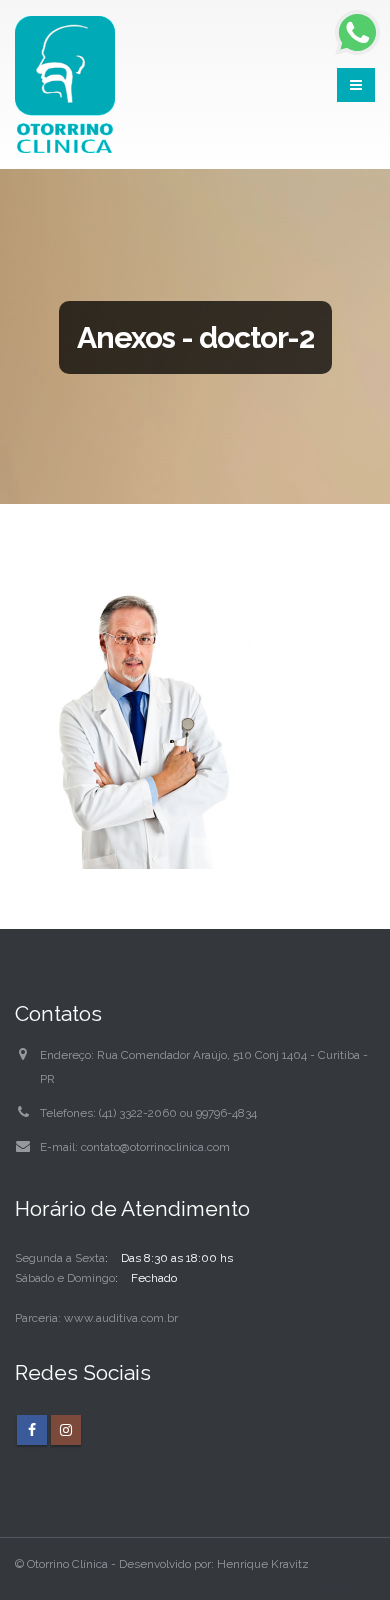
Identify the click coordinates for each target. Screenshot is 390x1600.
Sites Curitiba (339, 1584)
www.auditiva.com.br (121, 1318)
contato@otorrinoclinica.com (155, 1147)
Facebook (32, 1430)
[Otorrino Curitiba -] (65, 84)
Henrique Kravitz (263, 1564)
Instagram (66, 1430)
